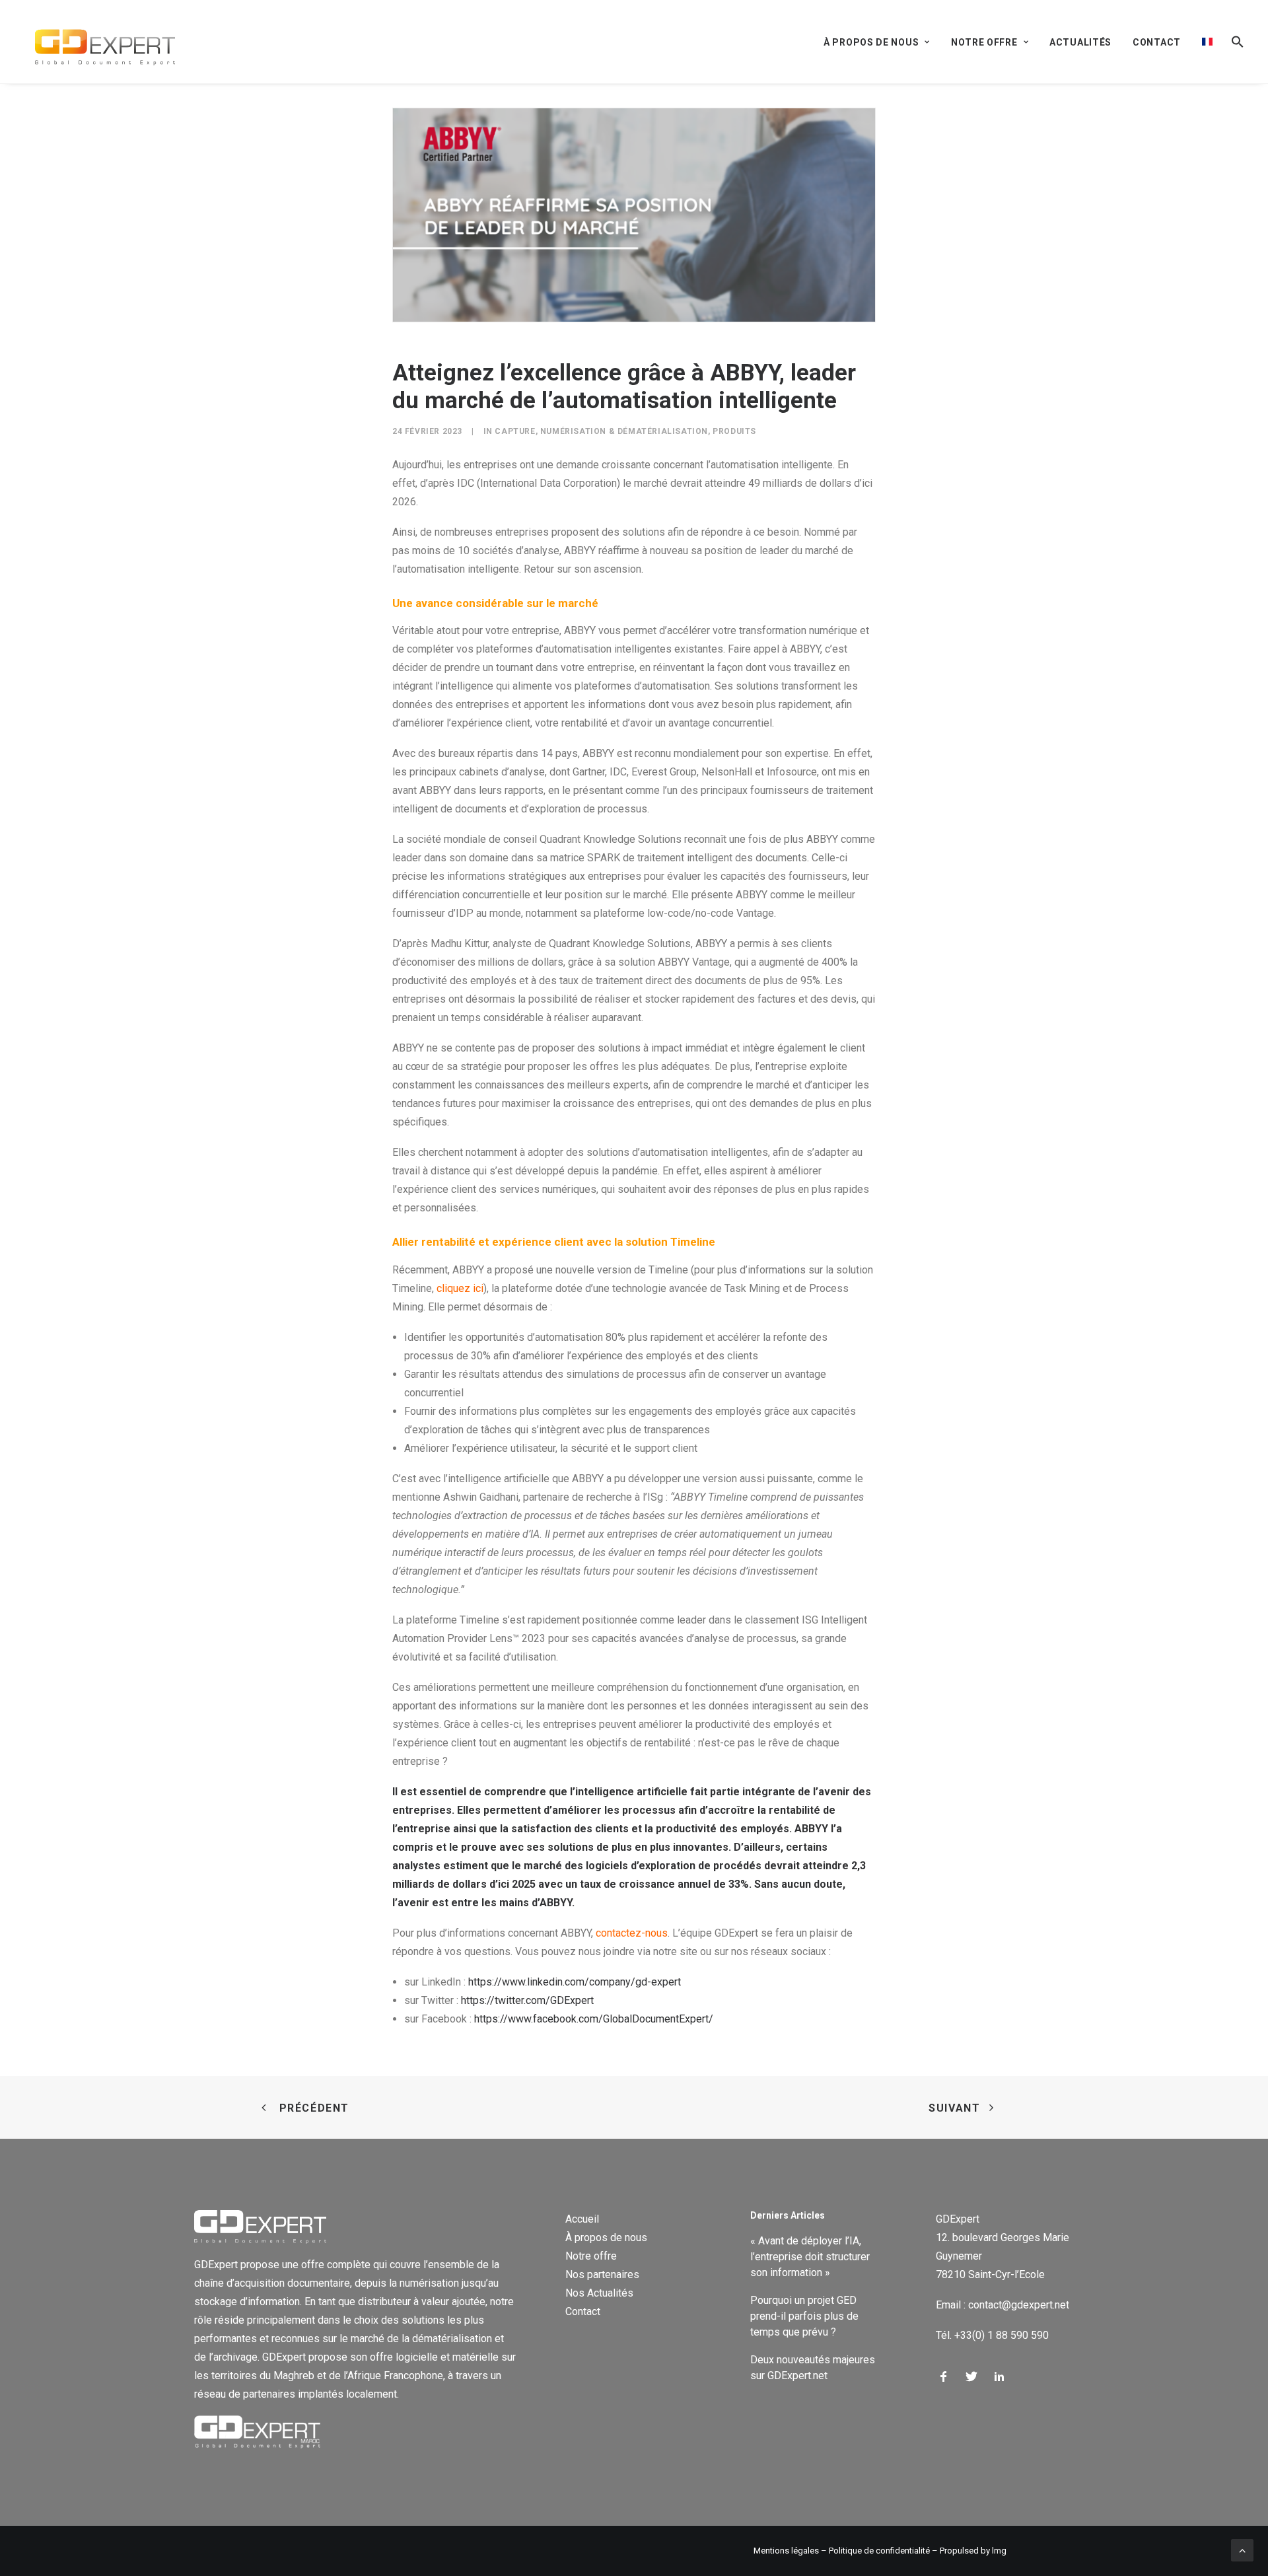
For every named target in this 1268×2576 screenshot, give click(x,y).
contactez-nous (632, 1933)
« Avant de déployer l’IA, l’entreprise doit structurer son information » (810, 2257)
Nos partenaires (602, 2274)
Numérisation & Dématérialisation (624, 431)
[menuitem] (881, 42)
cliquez (453, 1288)
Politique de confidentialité (879, 2551)
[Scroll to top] (1242, 2549)
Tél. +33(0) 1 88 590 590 (992, 2335)
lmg (999, 2551)
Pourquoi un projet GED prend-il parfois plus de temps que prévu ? (804, 2316)
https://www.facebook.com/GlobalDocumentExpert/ (594, 2019)
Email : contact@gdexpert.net (1003, 2305)
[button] (1233, 42)
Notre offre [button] (984, 42)
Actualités (1080, 42)
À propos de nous (606, 2237)
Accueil (582, 2219)
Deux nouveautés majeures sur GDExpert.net (813, 2368)
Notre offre (591, 2256)
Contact (1157, 42)
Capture (515, 431)
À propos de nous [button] (871, 42)
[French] (1207, 42)
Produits (734, 431)
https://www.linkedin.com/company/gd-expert (575, 1982)
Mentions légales (786, 2551)
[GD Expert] (99, 42)
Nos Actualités (599, 2293)
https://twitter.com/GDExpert (527, 2000)
